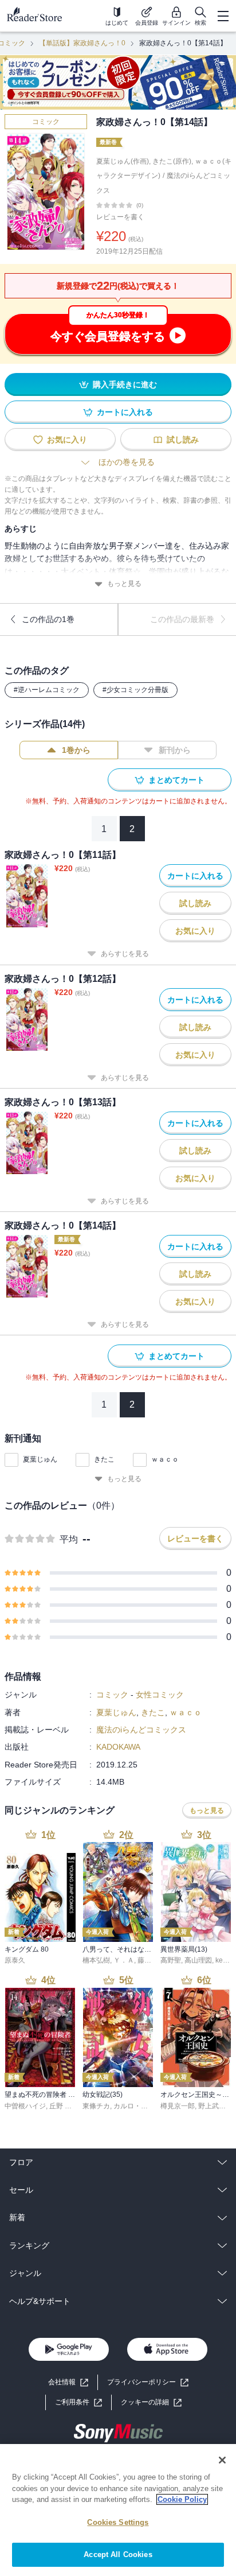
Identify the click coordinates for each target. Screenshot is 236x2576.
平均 (69, 1539)
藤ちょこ (151, 1960)
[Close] (222, 2460)
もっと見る (124, 584)
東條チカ (96, 2106)
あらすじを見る (125, 954)
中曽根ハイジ (25, 2106)
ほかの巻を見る (127, 462)
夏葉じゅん (40, 1459)
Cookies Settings (118, 2522)
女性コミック (160, 1695)
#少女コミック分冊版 (135, 690)
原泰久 (15, 1960)
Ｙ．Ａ (124, 1960)
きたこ (104, 1459)
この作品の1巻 (48, 619)
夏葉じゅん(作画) (123, 161)
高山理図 (198, 1960)
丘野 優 (60, 2106)
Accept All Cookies (118, 2554)
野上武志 (212, 2106)
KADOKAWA (118, 1747)
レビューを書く (120, 217)
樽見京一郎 (178, 2106)
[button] (151, 2402)
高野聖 (171, 1960)
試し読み (183, 440)
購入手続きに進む (125, 384)
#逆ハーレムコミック (47, 690)
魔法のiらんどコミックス (141, 1730)
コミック (46, 122)
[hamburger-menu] (223, 16)
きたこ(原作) (172, 161)
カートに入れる (125, 412)
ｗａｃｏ (165, 1459)
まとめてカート (176, 780)
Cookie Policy (182, 2499)
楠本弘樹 (96, 1960)
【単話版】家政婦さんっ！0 (82, 43)
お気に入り (67, 440)
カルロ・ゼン (134, 2106)
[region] (118, 2510)
